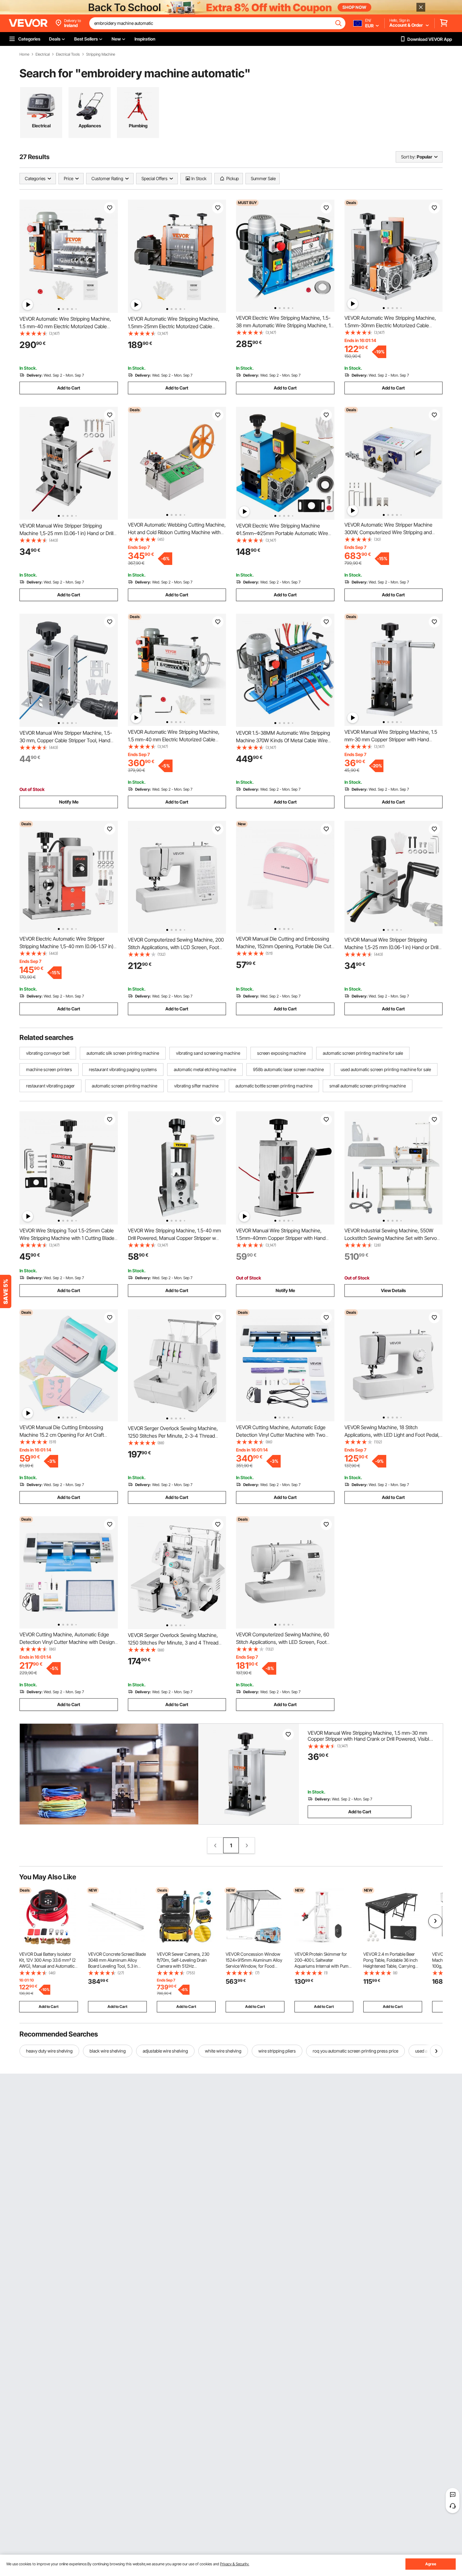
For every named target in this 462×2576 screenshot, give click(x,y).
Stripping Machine (101, 54)
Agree (431, 2564)
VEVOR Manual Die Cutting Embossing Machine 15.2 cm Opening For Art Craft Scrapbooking (62, 1435)
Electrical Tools (68, 54)
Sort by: (408, 157)
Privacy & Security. (235, 2564)
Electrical (43, 54)
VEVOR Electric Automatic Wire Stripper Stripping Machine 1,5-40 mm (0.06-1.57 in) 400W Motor (66, 946)
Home (24, 54)
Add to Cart (69, 388)
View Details (393, 1290)
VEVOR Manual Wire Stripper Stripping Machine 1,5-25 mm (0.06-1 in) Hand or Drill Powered (66, 533)
